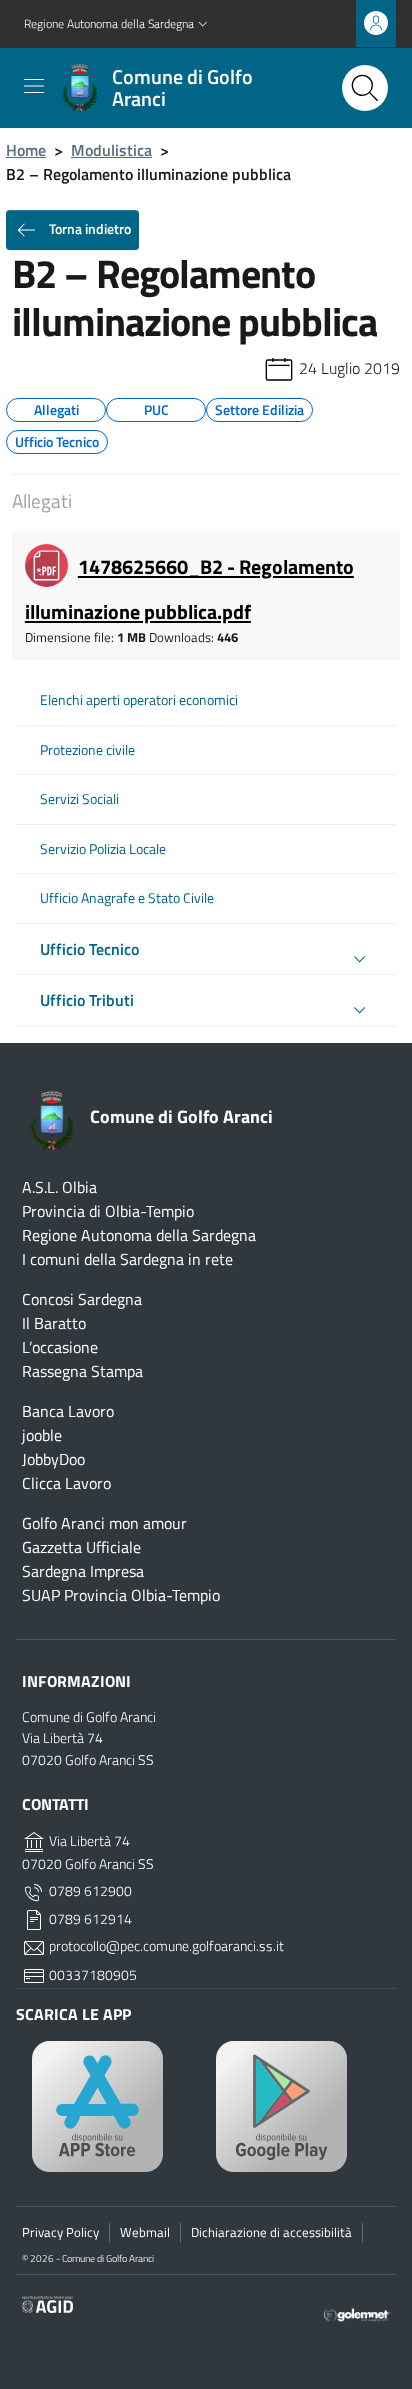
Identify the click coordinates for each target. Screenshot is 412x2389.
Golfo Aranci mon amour (104, 1523)
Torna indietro (88, 228)
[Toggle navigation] (34, 86)
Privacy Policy (60, 2232)
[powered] (357, 2313)
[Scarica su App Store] (114, 2106)
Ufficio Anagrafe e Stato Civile (127, 898)
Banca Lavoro (68, 1411)
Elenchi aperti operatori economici (139, 700)
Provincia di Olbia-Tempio (108, 1211)
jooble (42, 1435)
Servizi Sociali (79, 799)
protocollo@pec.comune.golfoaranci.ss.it (165, 1946)
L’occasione (60, 1347)
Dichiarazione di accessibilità (271, 2232)
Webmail (145, 2232)
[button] (118, 24)
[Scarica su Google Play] (298, 2106)
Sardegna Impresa (83, 1571)
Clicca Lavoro (66, 1483)
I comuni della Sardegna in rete (127, 1259)
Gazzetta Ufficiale (81, 1547)
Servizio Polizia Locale (103, 849)
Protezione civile (87, 750)
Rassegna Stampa (82, 1371)
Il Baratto (54, 1323)
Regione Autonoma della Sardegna (139, 1235)
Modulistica (111, 150)
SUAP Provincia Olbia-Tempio (121, 1595)
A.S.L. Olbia (59, 1187)
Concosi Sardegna (82, 1299)
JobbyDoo (53, 1459)
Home (26, 150)
